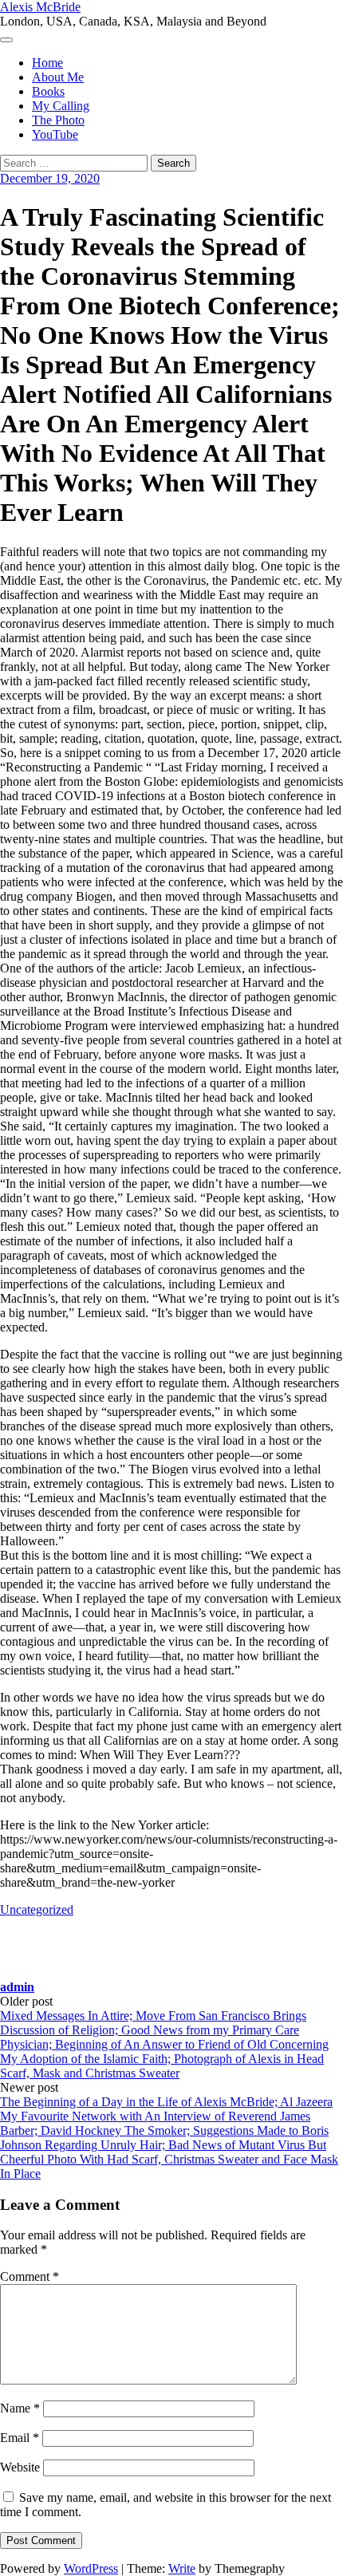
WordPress (91, 2568)
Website (20, 2467)
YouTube (55, 134)
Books (48, 91)
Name (20, 2408)
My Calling (61, 106)
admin (17, 1987)
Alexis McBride (40, 7)
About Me (58, 77)
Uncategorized (37, 1909)
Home (47, 63)
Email (20, 2438)
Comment (30, 2276)
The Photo (58, 120)
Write (182, 2568)
